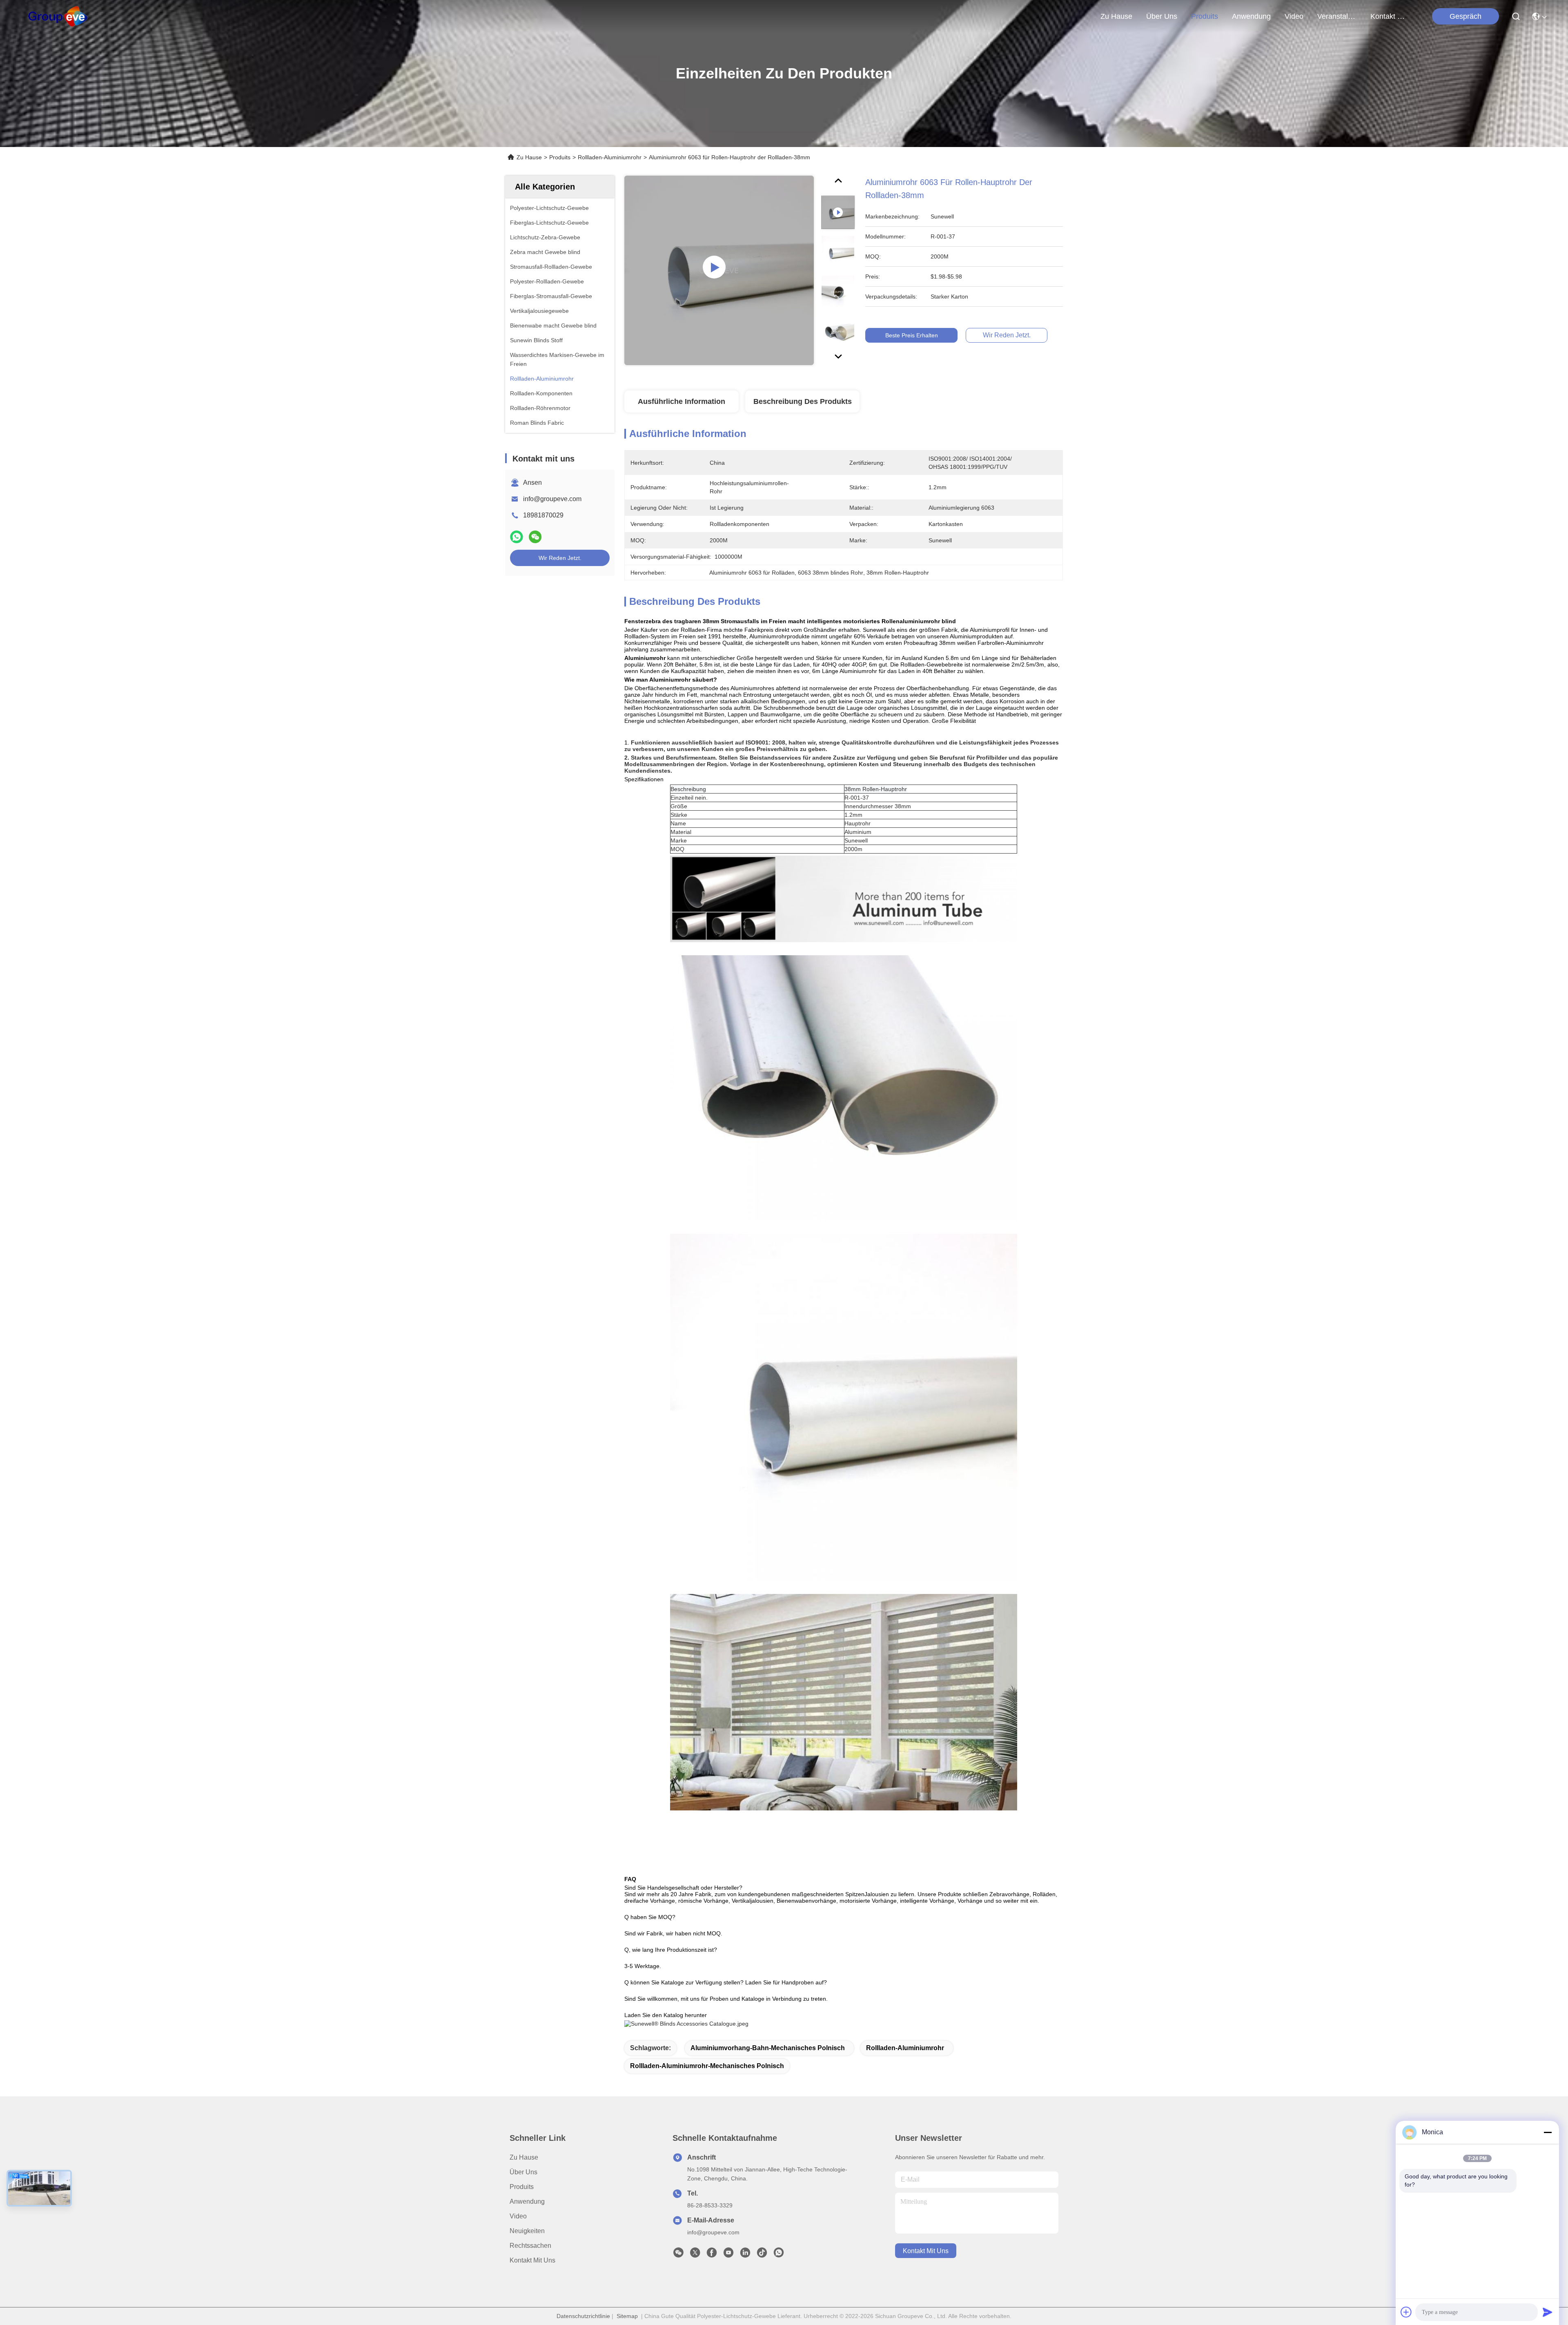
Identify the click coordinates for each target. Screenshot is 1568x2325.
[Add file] (1406, 2312)
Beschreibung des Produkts (803, 401)
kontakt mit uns (1390, 16)
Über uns (1162, 16)
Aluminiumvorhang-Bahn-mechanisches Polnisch (768, 2048)
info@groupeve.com (552, 499)
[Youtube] (728, 2255)
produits (1205, 16)
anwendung (1251, 16)
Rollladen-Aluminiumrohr (610, 157)
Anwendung (527, 2201)
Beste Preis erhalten (912, 335)
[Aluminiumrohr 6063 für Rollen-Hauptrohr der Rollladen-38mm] (719, 270)
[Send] (1548, 2312)
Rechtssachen (530, 2246)
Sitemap (627, 2316)
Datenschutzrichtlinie (583, 2316)
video (1294, 16)
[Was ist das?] (517, 537)
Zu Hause (1116, 16)
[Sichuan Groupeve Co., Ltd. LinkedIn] (745, 2255)
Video (518, 2216)
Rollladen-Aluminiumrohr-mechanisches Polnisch (707, 2066)
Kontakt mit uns (532, 2260)
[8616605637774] (779, 2255)
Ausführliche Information (682, 401)
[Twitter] (695, 2255)
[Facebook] (712, 2255)
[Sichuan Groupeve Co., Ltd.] (58, 16)
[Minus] (1548, 2132)
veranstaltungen (1337, 16)
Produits (560, 157)
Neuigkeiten (527, 2231)
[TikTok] (762, 2255)
